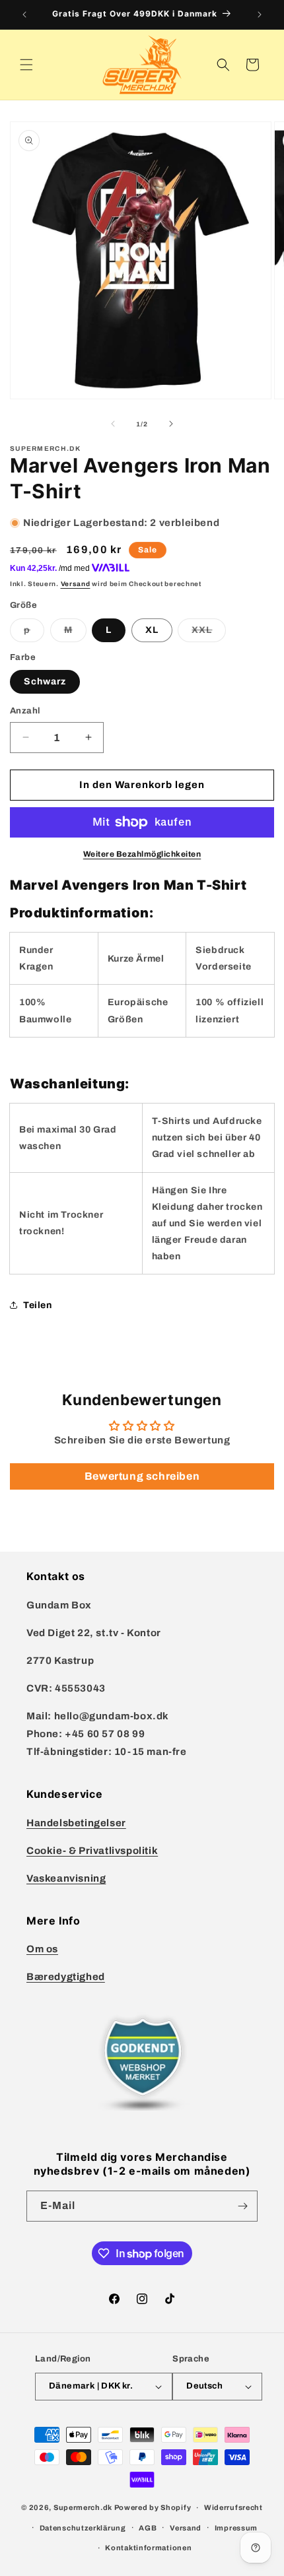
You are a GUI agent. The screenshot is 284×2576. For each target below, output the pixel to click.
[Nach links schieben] (113, 424)
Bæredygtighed (66, 1977)
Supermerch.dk (83, 2507)
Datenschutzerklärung (83, 2528)
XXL (209, 633)
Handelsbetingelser (76, 1823)
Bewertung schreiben (142, 1476)
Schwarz (45, 681)
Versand (76, 584)
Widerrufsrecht (233, 2507)
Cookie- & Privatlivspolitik (92, 1851)
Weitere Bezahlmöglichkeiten (142, 854)
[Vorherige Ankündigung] (24, 15)
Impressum (236, 2528)
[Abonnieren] (242, 2206)
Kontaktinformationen (148, 2548)
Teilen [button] (38, 1305)
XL (152, 630)
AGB (148, 2528)
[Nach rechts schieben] (171, 424)
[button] (26, 65)
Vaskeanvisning (66, 1878)
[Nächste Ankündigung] (260, 15)
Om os (42, 1949)
